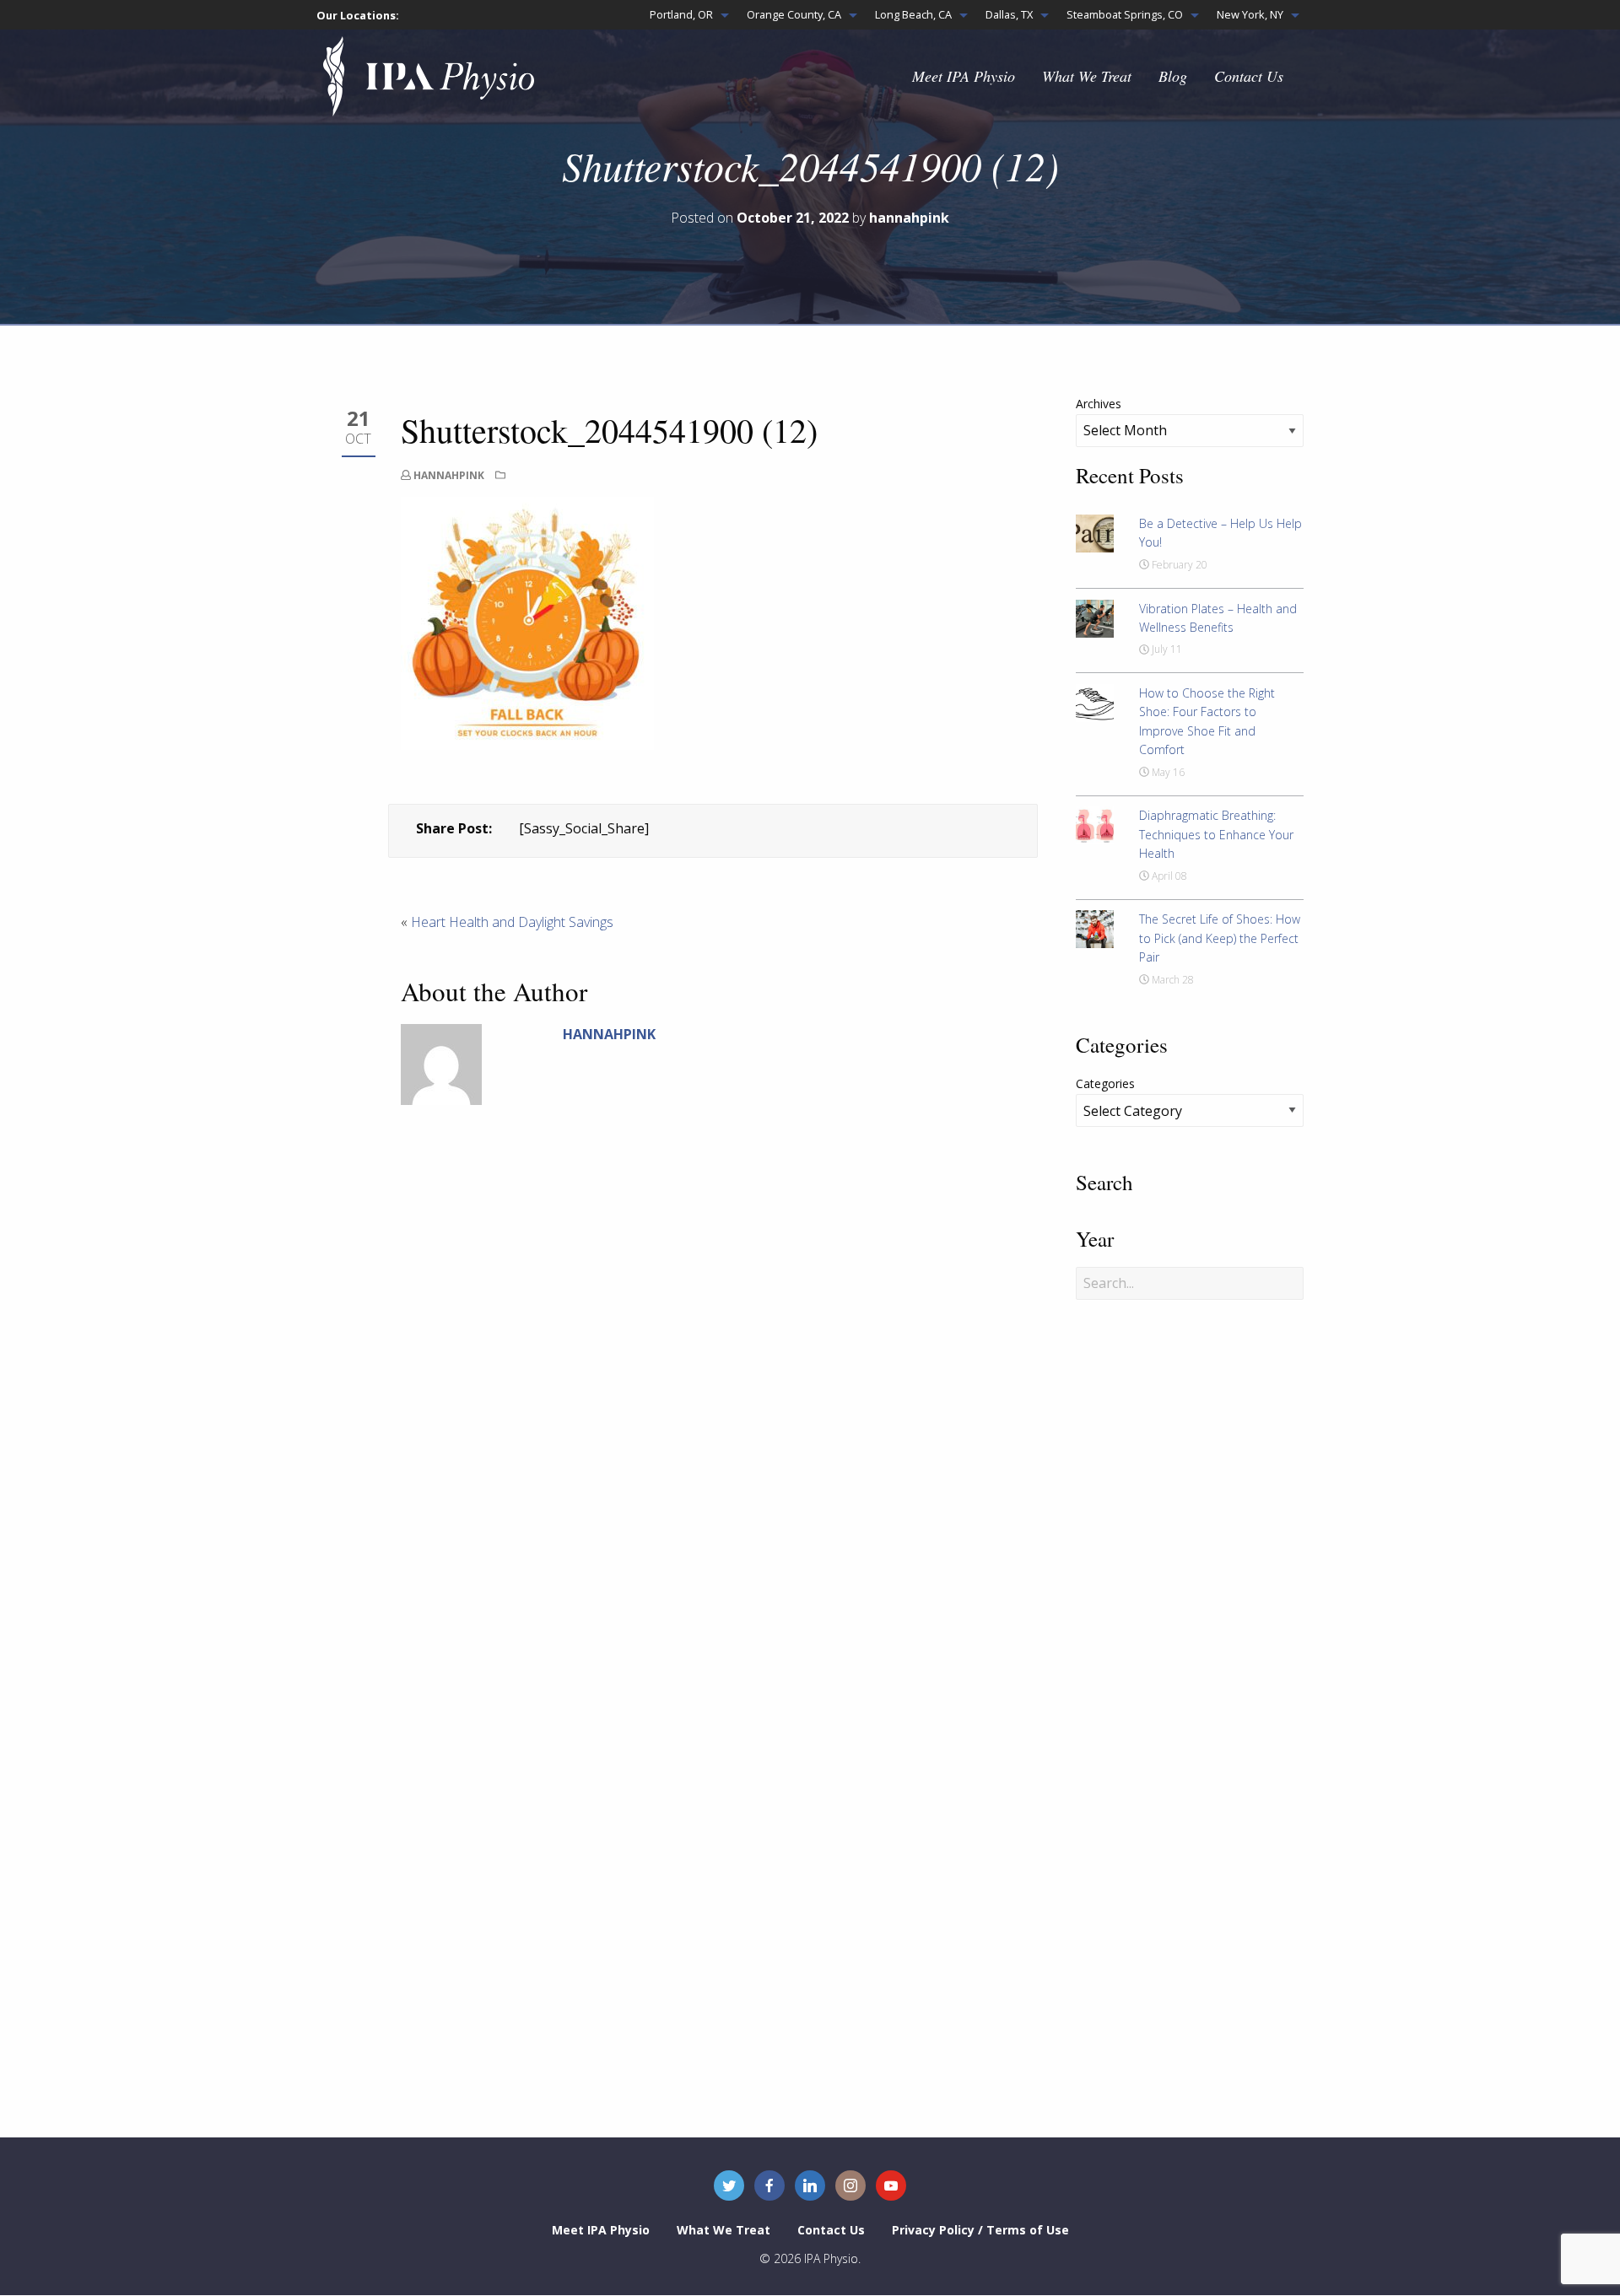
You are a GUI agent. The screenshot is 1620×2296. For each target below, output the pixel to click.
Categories (1105, 1083)
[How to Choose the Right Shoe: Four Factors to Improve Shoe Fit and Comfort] (1095, 702)
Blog (1173, 76)
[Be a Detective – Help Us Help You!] (1095, 532)
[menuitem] (685, 15)
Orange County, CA (794, 14)
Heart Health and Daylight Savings (512, 922)
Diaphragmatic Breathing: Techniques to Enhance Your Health (1216, 834)
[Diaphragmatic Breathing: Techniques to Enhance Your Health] (1095, 824)
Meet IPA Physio (964, 76)
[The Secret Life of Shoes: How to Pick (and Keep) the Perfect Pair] (1095, 928)
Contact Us (1249, 76)
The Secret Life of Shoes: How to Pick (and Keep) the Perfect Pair (1220, 938)
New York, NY (1250, 14)
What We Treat (1087, 76)
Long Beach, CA (913, 14)
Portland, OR (681, 14)
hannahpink (449, 475)
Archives (1099, 404)
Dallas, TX (1009, 14)
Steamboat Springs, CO (1125, 14)
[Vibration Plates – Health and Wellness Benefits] (1095, 617)
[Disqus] (713, 1404)
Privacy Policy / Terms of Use (980, 2230)
